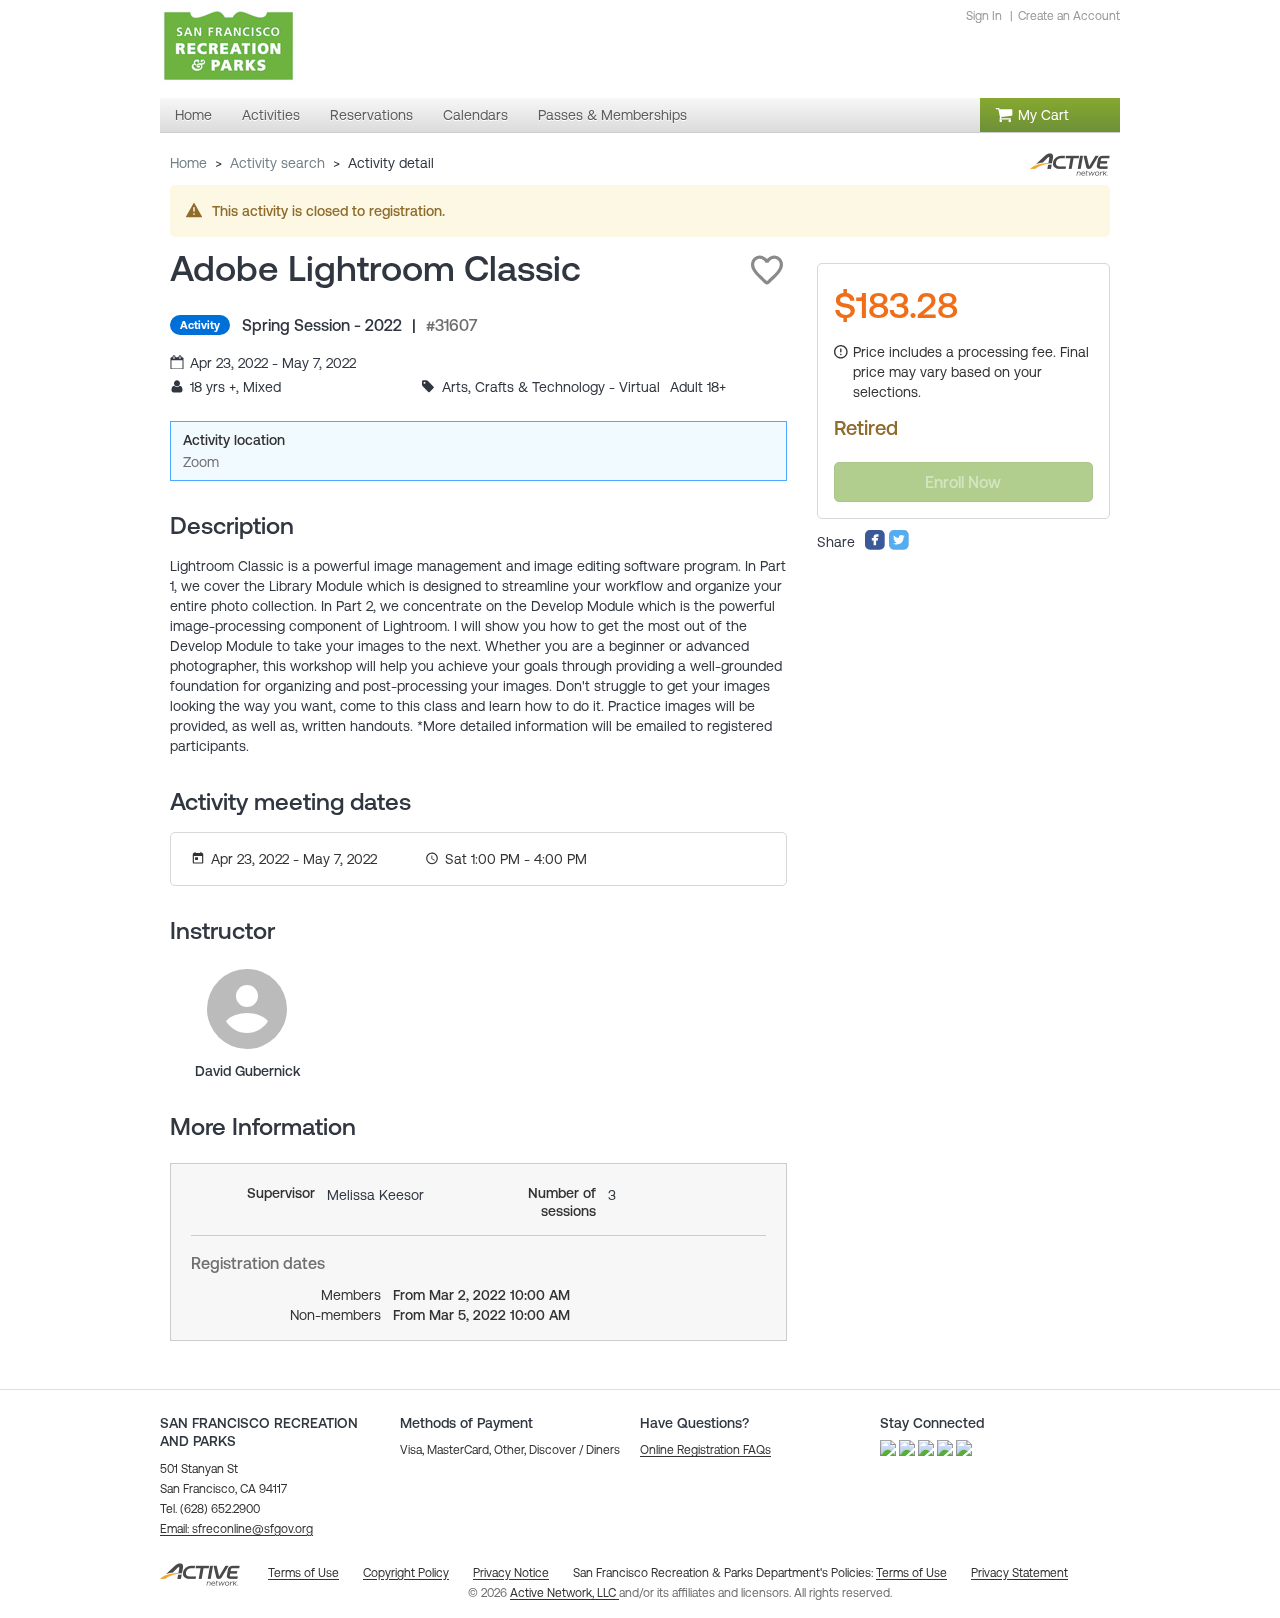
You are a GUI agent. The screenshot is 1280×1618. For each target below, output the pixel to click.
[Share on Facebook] (875, 546)
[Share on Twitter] (899, 546)
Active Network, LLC (564, 1593)
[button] (767, 270)
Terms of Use (911, 1573)
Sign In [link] (984, 16)
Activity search (277, 163)
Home (188, 163)
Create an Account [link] (1069, 16)
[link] (247, 1009)
